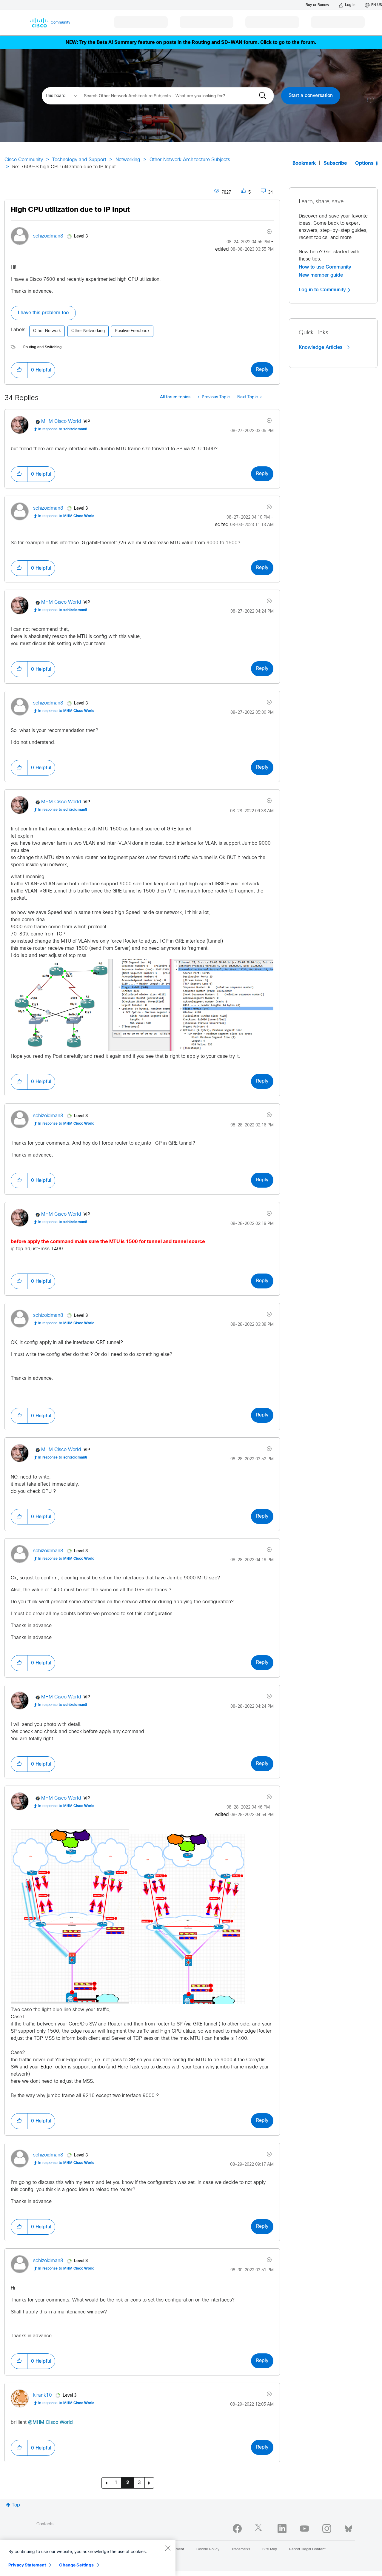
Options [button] (364, 163)
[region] (88, 2558)
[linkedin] (282, 2529)
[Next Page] (149, 2483)
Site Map (270, 2549)
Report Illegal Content (307, 2549)
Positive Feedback (132, 331)
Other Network (47, 331)
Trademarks (241, 2549)
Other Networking (88, 331)
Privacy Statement (27, 2565)
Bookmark (304, 163)
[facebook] (237, 2529)
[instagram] (327, 2529)
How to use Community (325, 267)
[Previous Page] (106, 2483)
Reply (262, 370)
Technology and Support (79, 160)
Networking (128, 160)
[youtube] (304, 2529)
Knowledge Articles (321, 347)
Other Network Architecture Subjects (190, 160)
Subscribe (335, 163)
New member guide (321, 275)
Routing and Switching (42, 347)
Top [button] (16, 2505)
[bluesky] (348, 2527)
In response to (63, 429)
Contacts (45, 2524)
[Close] (168, 2548)
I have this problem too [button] (43, 313)
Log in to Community (323, 290)
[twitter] (260, 2529)
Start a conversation (311, 96)
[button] (19, 370)
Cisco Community (24, 160)
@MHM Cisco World (50, 2422)
